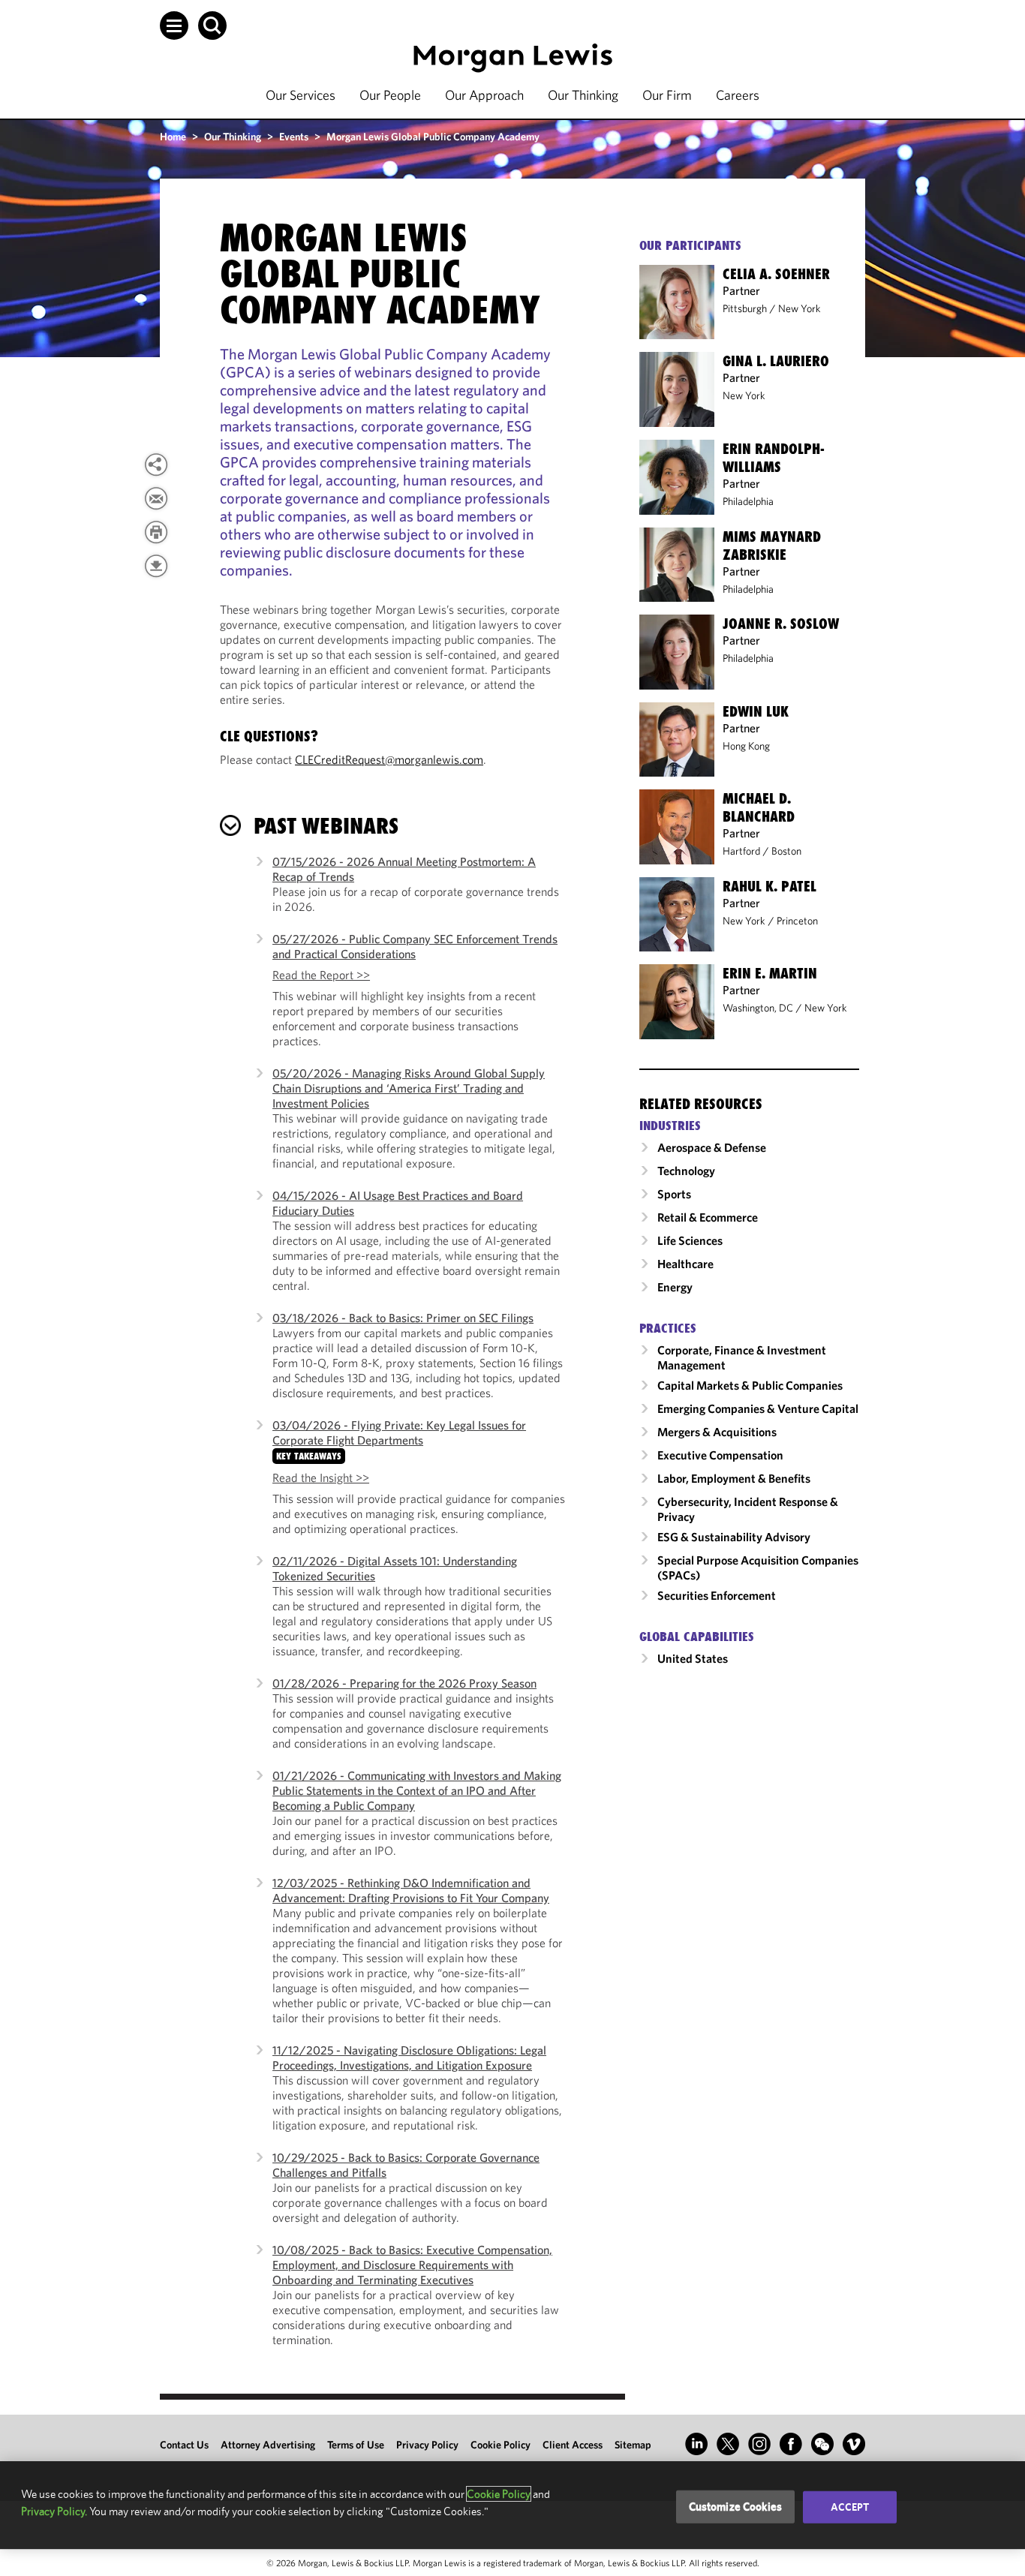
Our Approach (484, 95)
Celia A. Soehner (776, 274)
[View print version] (156, 532)
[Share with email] (156, 498)
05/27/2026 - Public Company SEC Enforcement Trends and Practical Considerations (415, 946)
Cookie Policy (500, 2445)
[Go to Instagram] (759, 2444)
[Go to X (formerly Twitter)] (728, 2444)
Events (294, 137)
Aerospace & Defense (712, 1147)
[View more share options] (156, 464)
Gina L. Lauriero (776, 361)
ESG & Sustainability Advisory (734, 1537)
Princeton (797, 921)
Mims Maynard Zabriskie (772, 546)
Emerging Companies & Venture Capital (758, 1408)
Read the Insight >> (321, 1477)
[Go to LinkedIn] (696, 2444)
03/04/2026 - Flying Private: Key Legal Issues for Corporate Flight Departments (399, 1432)
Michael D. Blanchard (759, 807)
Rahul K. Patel (770, 886)
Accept (850, 2507)
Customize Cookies (736, 2507)
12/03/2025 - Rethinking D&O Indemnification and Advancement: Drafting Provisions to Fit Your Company (411, 1890)
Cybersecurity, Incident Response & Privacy (748, 1509)
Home (173, 137)
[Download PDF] (156, 566)
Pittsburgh (745, 308)
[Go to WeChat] (822, 2444)
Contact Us (184, 2445)
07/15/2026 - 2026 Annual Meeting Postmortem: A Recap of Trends (404, 869)
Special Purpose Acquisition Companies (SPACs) (758, 1568)
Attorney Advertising (268, 2445)
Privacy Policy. (54, 2511)
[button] (174, 26)
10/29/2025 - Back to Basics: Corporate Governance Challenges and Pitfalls (406, 2165)
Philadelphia (748, 501)
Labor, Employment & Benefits (734, 1478)
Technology (686, 1171)
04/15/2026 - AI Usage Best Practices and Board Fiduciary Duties (398, 1203)
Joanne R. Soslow (781, 624)
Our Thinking (583, 95)
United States (693, 1658)
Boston (786, 851)
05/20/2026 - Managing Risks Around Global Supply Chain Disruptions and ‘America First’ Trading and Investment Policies (409, 1088)
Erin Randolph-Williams (774, 458)
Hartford (741, 851)
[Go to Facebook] (791, 2444)
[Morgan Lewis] (513, 58)
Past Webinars (326, 826)
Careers (738, 95)
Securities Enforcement (717, 1595)
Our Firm (667, 95)
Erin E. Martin (770, 973)
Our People (390, 95)
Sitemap (633, 2445)
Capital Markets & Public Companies (750, 1385)
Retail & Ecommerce (708, 1217)
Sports (674, 1194)
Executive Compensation (720, 1455)
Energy (675, 1287)
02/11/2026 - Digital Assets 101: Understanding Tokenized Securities (395, 1568)
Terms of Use (356, 2445)
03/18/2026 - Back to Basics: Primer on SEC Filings (403, 1318)
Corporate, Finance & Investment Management (742, 1357)
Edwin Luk (756, 711)
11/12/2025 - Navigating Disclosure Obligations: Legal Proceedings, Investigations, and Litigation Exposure (409, 2057)
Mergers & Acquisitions (717, 1432)
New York (800, 308)
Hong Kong (746, 746)
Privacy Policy (427, 2445)
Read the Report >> (321, 975)
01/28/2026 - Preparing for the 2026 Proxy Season (404, 1683)
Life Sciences (690, 1240)
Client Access (573, 2445)
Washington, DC (758, 1008)
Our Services (301, 95)
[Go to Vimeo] (854, 2444)
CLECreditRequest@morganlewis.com (389, 759)
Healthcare (685, 1264)
